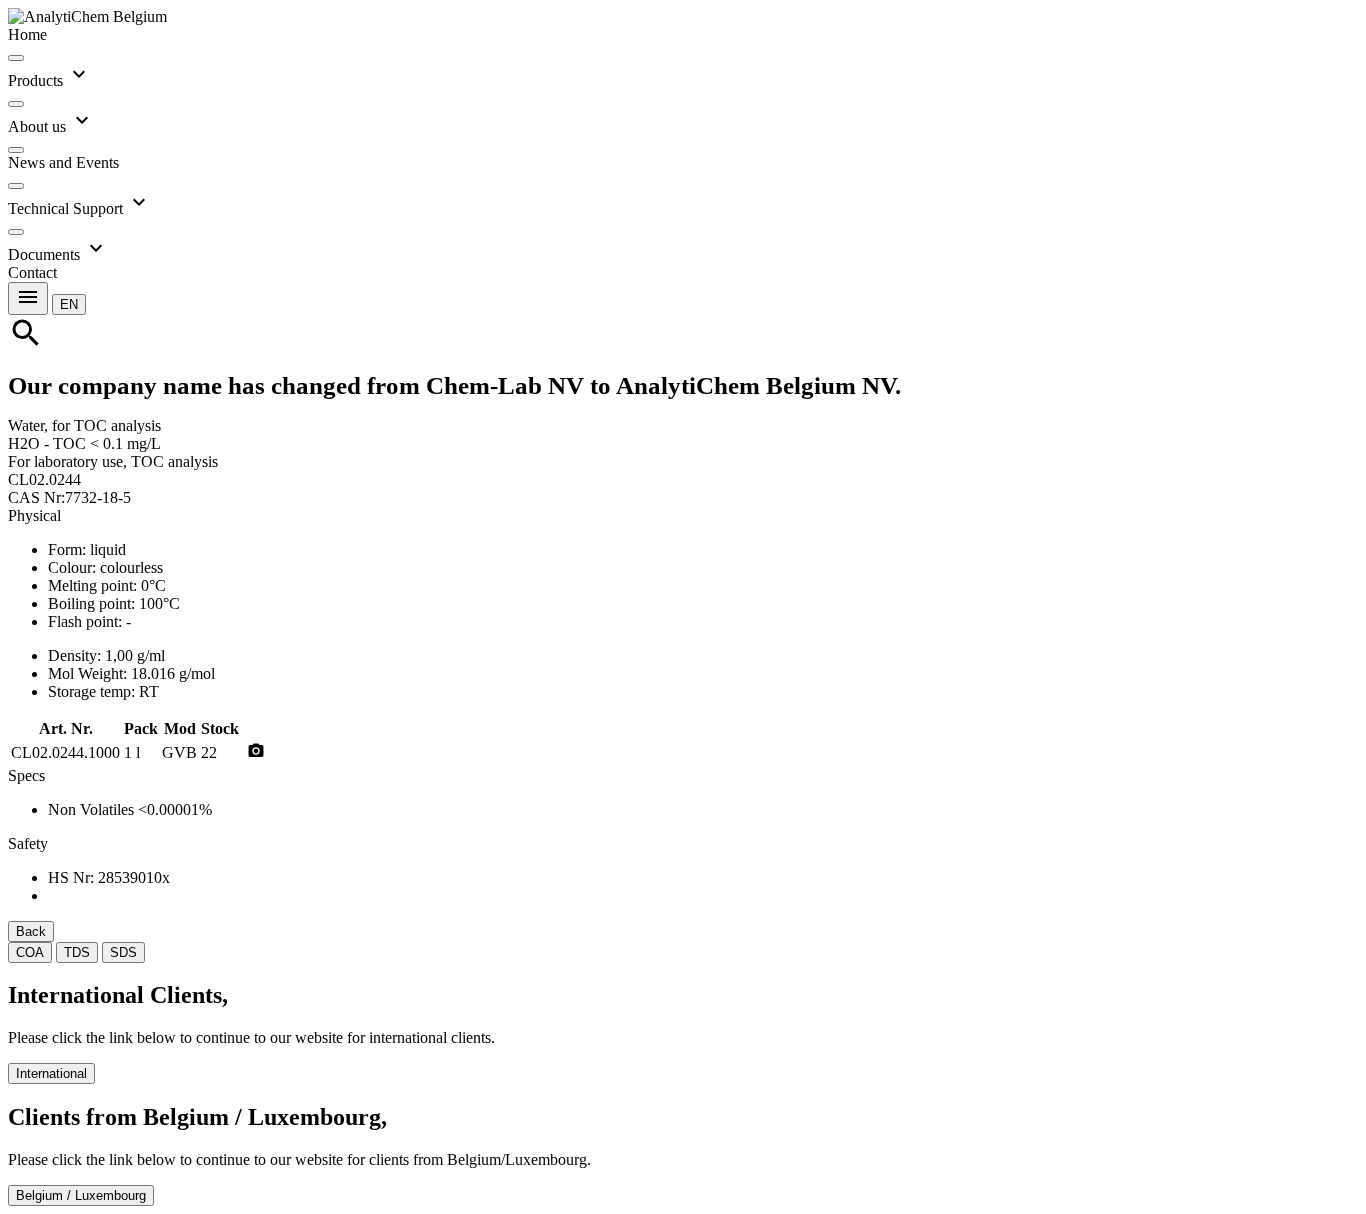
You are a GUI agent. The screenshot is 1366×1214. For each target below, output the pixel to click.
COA (30, 952)
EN (69, 304)
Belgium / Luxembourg (81, 1195)
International (51, 1073)
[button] (69, 303)
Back (31, 931)
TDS (77, 952)
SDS (123, 952)
